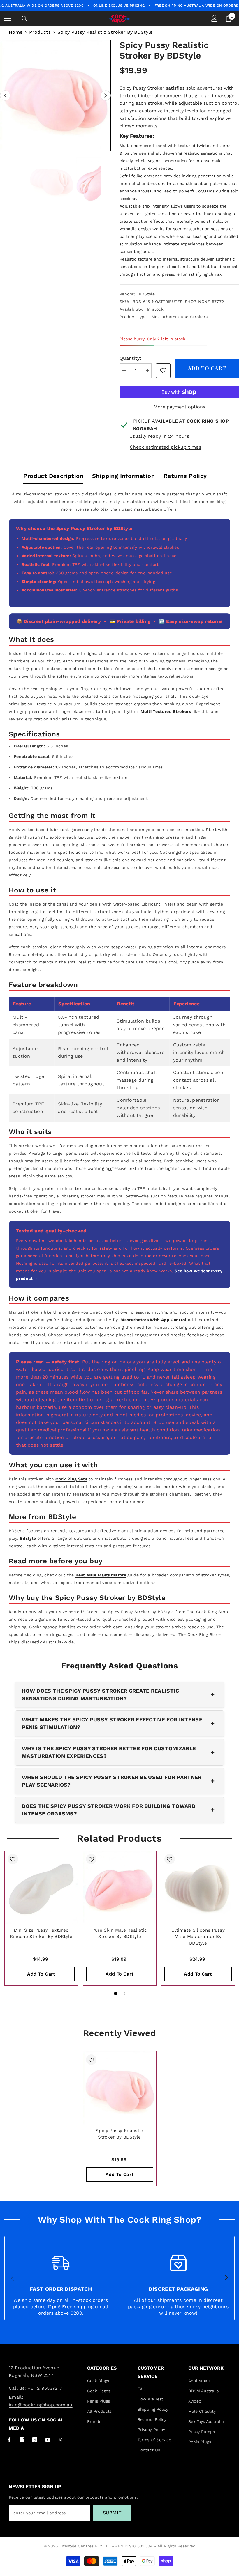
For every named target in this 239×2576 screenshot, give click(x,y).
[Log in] (215, 18)
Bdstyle (28, 1538)
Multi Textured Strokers (166, 711)
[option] (55, 95)
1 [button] (116, 1994)
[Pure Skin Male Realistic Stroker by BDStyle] (120, 1887)
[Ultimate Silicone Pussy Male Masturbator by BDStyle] (198, 1887)
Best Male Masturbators (101, 1575)
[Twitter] (60, 2440)
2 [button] (123, 1994)
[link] (163, 371)
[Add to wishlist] (13, 1859)
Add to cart (207, 368)
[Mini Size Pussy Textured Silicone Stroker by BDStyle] (41, 1887)
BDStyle (147, 294)
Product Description (53, 476)
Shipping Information (123, 476)
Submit (112, 2513)
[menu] (8, 18)
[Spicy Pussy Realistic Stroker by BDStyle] (120, 2088)
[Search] (24, 19)
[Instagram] (22, 2440)
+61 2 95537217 (45, 2388)
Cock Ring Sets (71, 1479)
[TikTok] (35, 2440)
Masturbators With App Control (153, 1320)
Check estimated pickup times (165, 447)
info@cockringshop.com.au (41, 2405)
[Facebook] (9, 2440)
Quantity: (130, 358)
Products (40, 32)
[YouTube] (48, 2440)
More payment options (179, 407)
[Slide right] (226, 2278)
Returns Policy (185, 476)
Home (16, 32)
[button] (5, 96)
